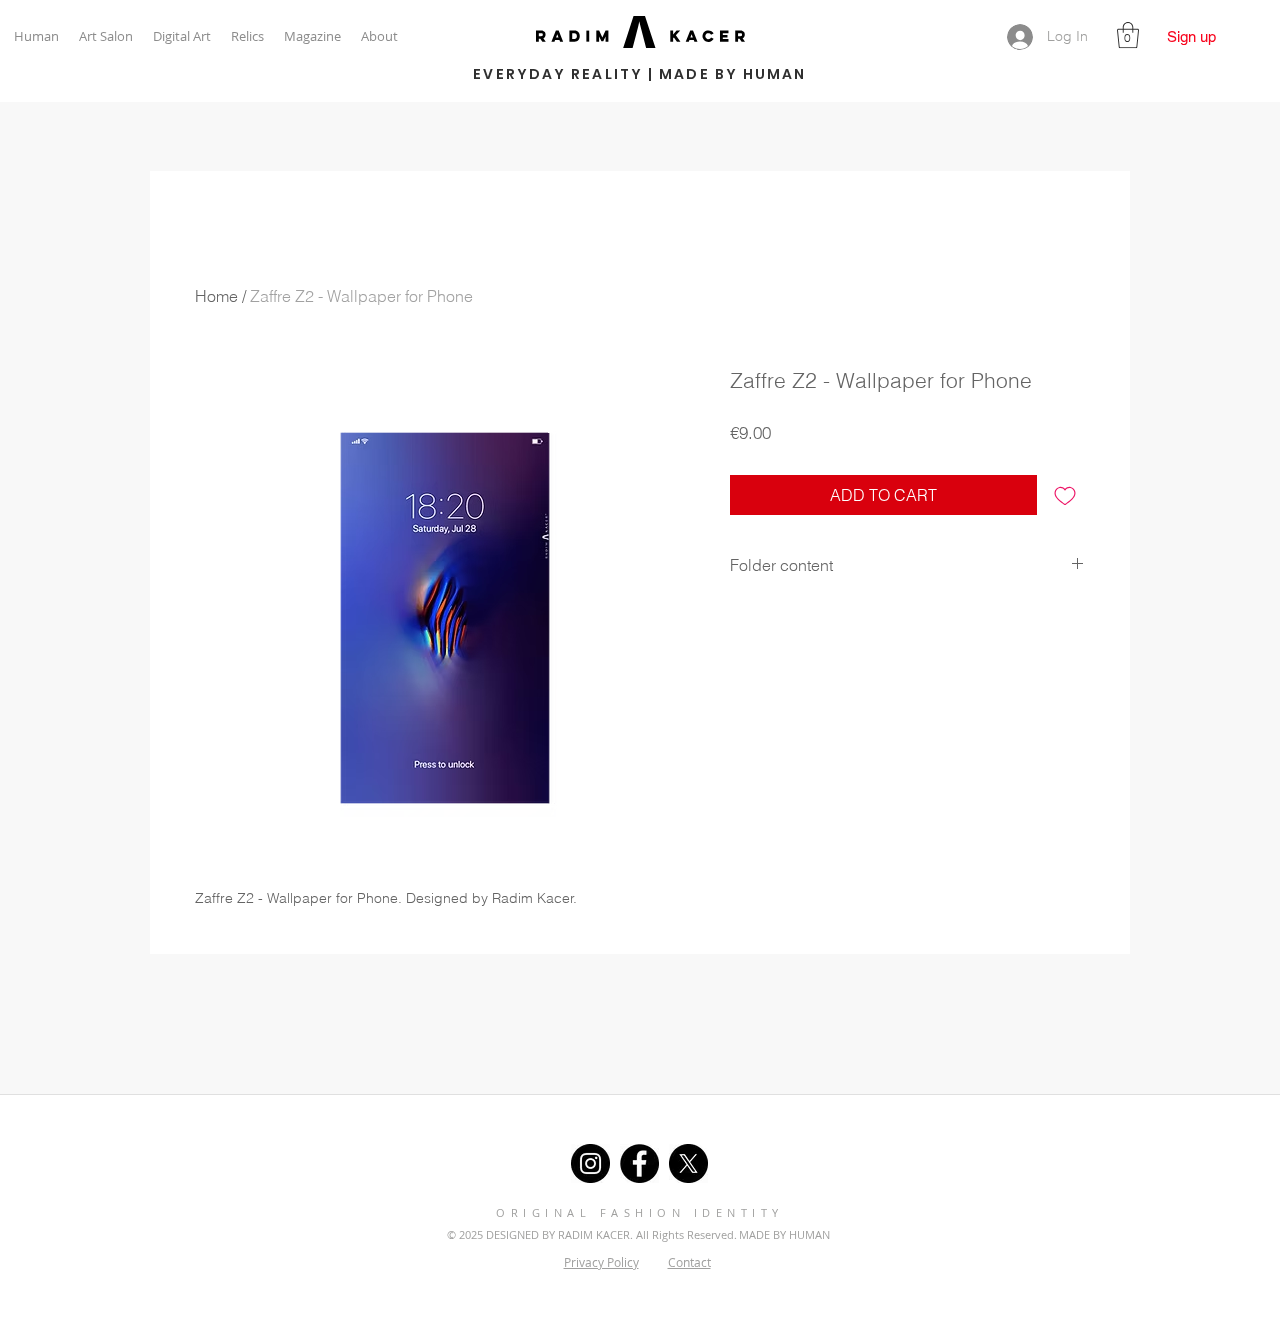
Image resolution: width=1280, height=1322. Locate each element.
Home (216, 296)
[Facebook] (639, 1163)
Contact (689, 1262)
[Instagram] (590, 1163)
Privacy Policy (601, 1262)
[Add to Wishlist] (1065, 495)
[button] (1128, 35)
